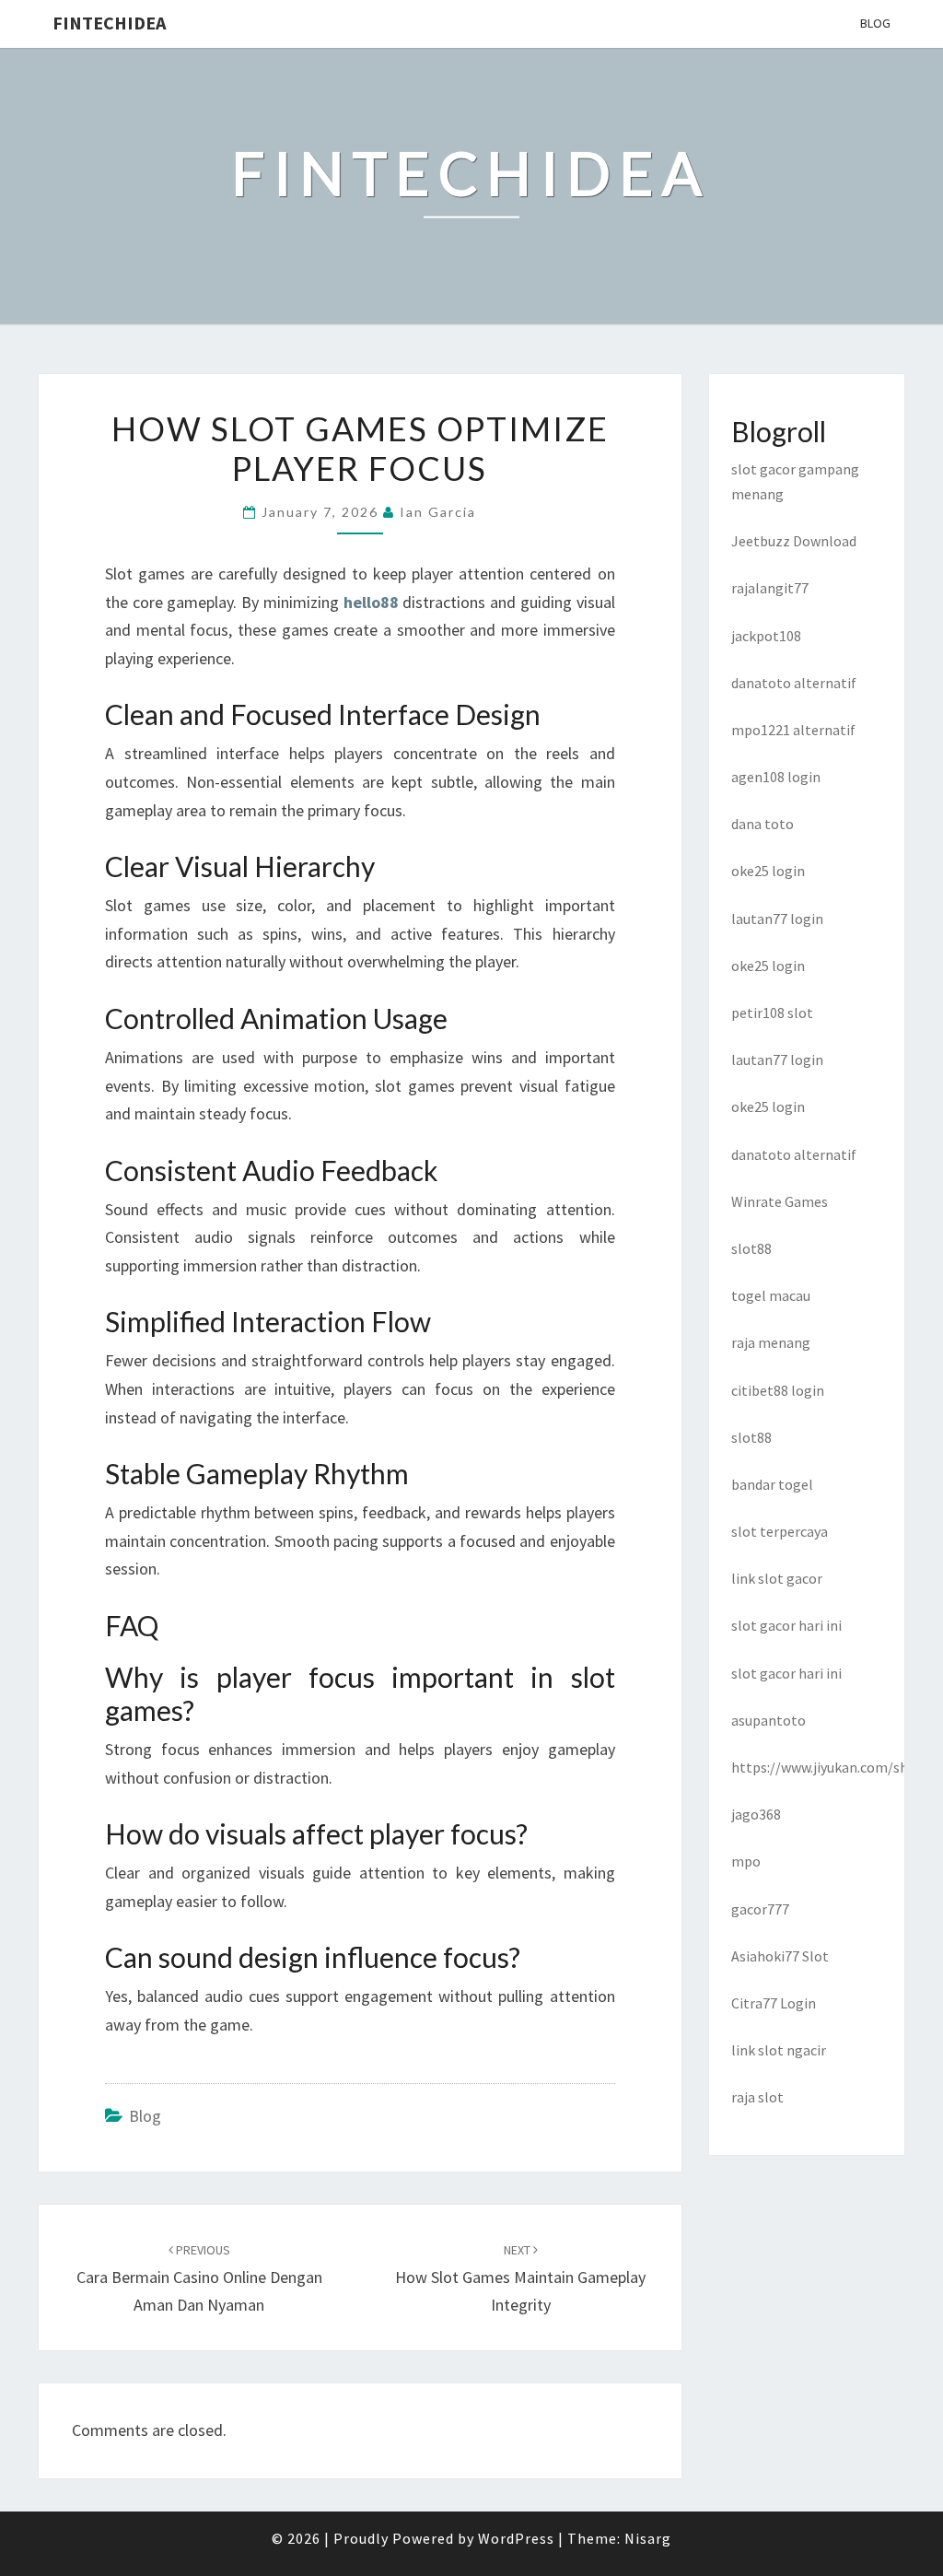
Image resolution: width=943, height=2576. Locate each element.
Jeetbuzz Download (794, 541)
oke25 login (768, 871)
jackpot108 (766, 636)
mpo (746, 1861)
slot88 (751, 1248)
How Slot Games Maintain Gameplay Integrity (520, 2278)
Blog (875, 23)
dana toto (763, 824)
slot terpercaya (780, 1531)
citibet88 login (778, 1390)
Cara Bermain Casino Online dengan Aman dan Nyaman (199, 2278)
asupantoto (768, 1720)
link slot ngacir (779, 2050)
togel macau (771, 1295)
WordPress (516, 2538)
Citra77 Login (774, 2003)
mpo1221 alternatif (793, 730)
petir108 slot (772, 1013)
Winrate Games (780, 1201)
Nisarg (648, 2538)
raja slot (757, 2097)
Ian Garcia (438, 512)
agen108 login (776, 777)
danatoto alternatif (794, 683)
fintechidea (109, 23)
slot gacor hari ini (786, 1625)
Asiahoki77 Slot (780, 1956)
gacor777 (760, 1909)
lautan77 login (777, 919)
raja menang (771, 1342)
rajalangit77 (770, 588)
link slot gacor (777, 1578)
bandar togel (772, 1484)
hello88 (371, 602)
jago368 (756, 1814)
